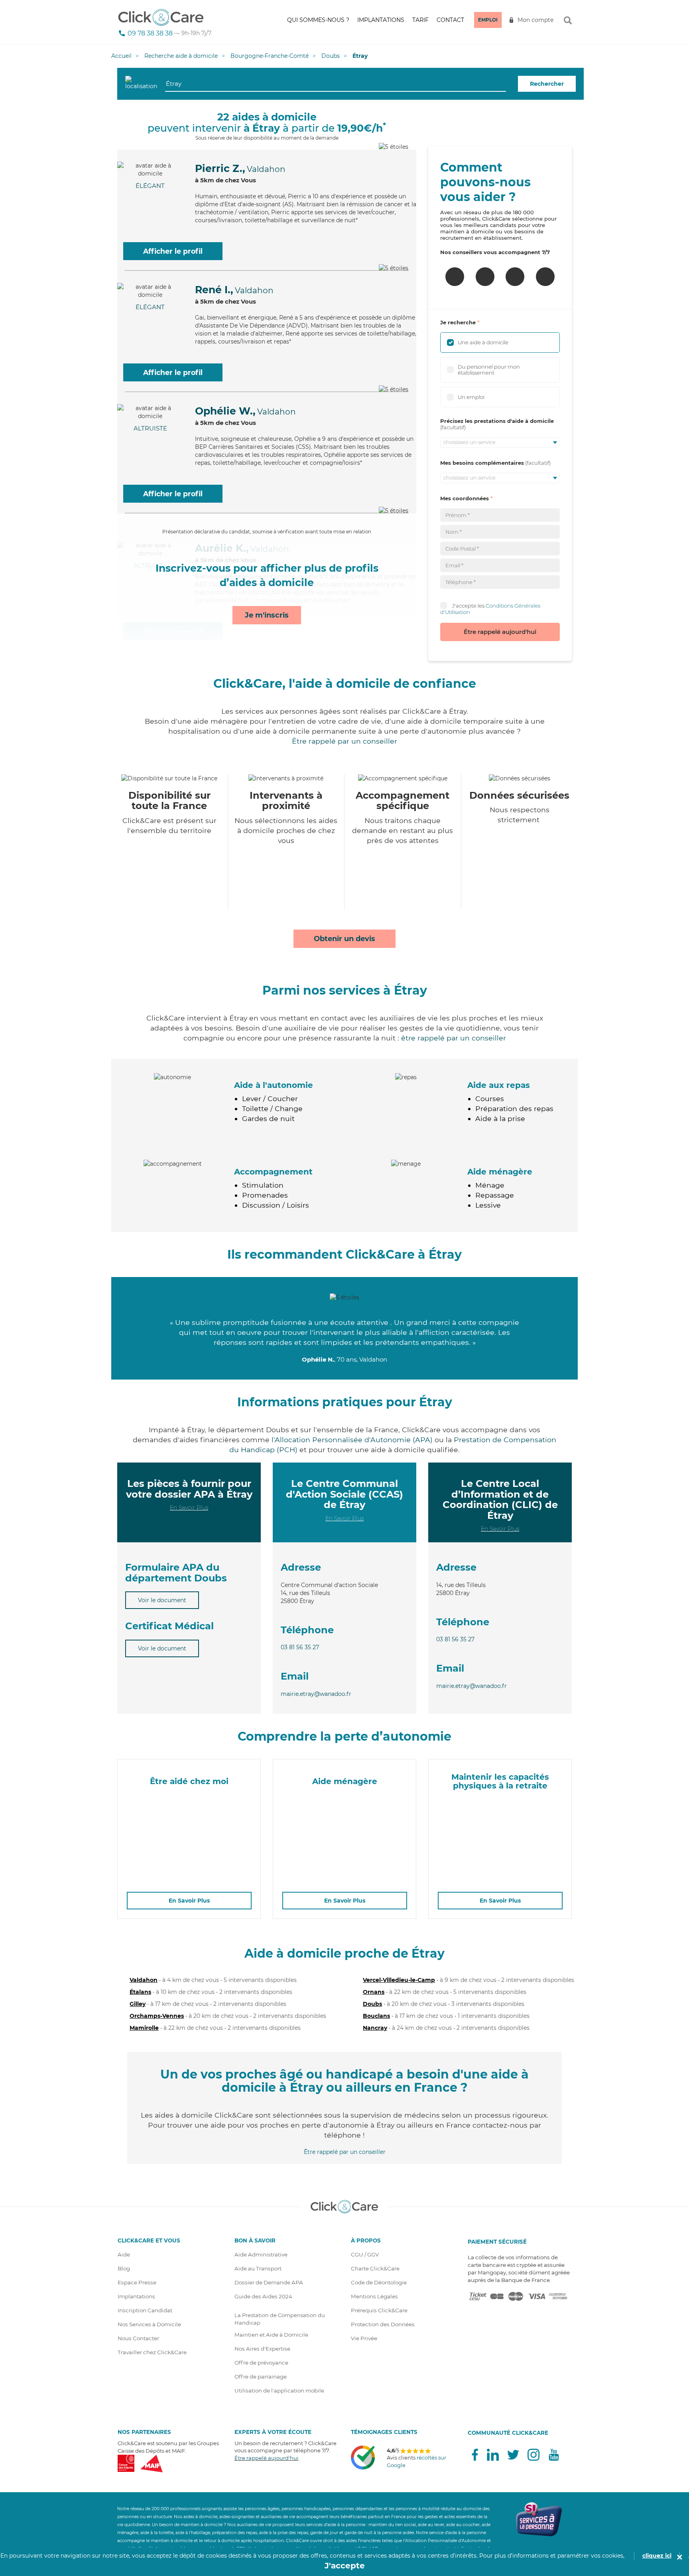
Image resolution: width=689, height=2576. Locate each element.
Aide (124, 2254)
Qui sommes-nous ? (318, 20)
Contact (450, 20)
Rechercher (547, 84)
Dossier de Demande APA (269, 2282)
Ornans (374, 1992)
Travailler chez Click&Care (152, 2352)
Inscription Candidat (145, 2310)
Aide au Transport (258, 2268)
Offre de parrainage (261, 2377)
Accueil (121, 56)
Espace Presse (137, 2282)
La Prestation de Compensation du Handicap (280, 2319)
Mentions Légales (374, 2296)
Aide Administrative (261, 2254)
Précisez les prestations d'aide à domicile (497, 421)
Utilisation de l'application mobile (279, 2390)
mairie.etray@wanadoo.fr (316, 1694)
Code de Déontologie (379, 2282)
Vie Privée (364, 2338)
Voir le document (162, 1600)
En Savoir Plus (189, 1508)
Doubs (331, 56)
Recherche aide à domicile (181, 56)
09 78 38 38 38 (150, 33)
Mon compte (535, 20)
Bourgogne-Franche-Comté (270, 56)
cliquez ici (657, 2556)
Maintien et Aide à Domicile (271, 2335)
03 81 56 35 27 (300, 1647)
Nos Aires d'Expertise (262, 2349)
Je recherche (458, 322)
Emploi (488, 20)
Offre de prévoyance (261, 2363)
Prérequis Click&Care (379, 2310)
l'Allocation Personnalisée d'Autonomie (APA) (352, 1440)
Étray (360, 56)
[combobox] (336, 84)
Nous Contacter (138, 2338)
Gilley (138, 2004)
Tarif (420, 20)
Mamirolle (144, 2028)
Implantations (381, 20)
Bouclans (376, 2016)
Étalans (140, 1992)
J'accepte (345, 2566)
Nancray (375, 2028)
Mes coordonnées (465, 498)
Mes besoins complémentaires (482, 463)
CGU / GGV (365, 2254)
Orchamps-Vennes (157, 2016)
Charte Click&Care (375, 2268)
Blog (124, 2268)
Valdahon (144, 1980)
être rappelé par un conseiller (454, 1038)
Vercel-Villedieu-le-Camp (399, 1980)
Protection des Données (383, 2324)
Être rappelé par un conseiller (344, 741)
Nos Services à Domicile (149, 2324)
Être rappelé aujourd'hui (500, 632)
